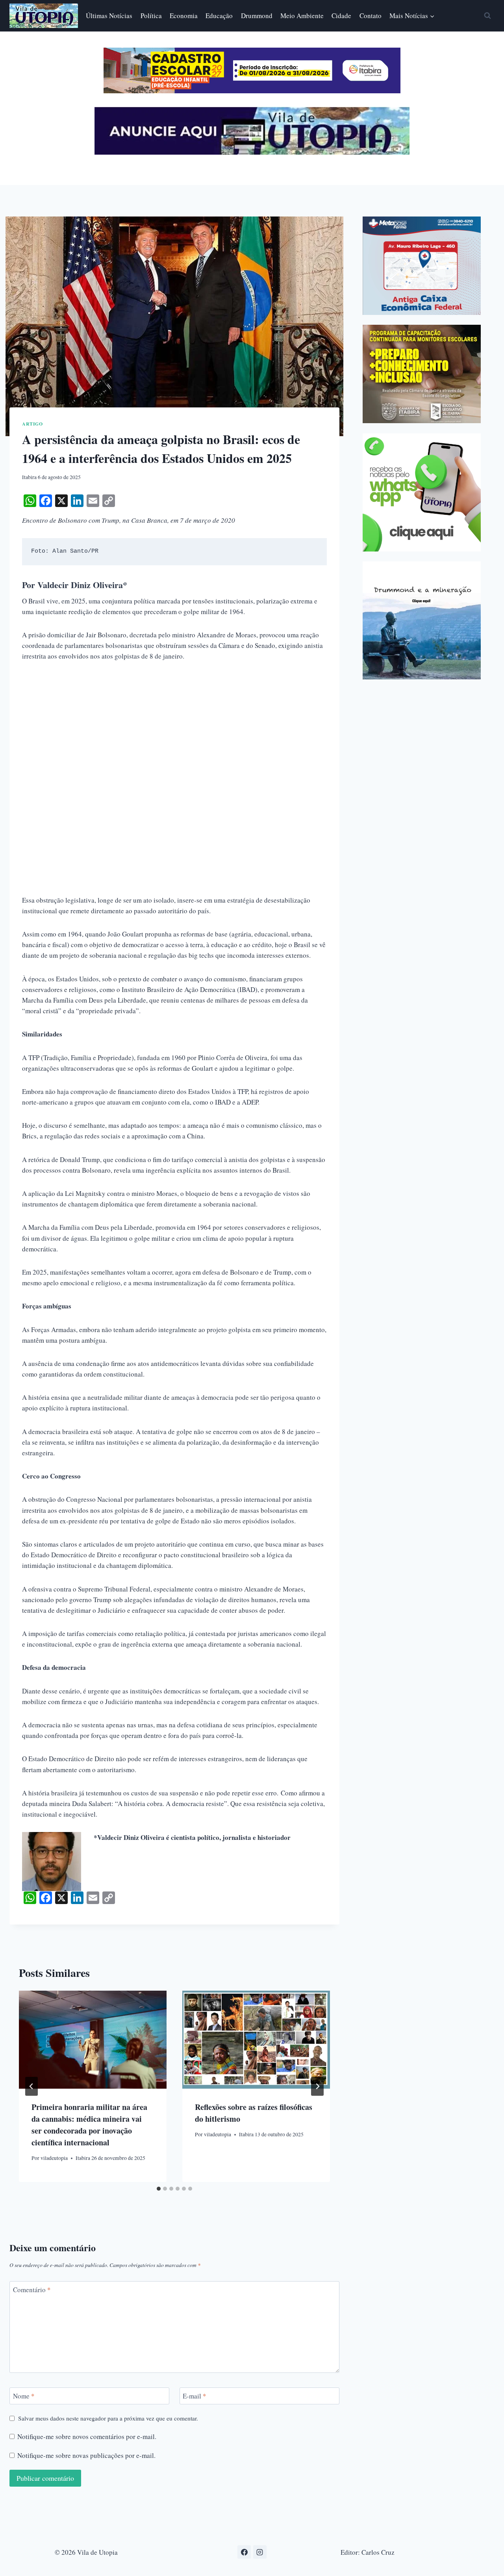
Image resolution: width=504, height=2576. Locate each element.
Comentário (32, 2290)
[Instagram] (260, 2552)
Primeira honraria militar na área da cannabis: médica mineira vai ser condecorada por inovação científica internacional (89, 2125)
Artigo (32, 424)
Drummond (257, 16)
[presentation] (93, 2040)
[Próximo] (317, 2086)
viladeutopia (54, 2158)
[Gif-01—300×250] (422, 266)
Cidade (341, 16)
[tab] (159, 2189)
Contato (371, 16)
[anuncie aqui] (252, 153)
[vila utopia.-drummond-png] (422, 620)
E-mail (195, 2396)
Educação (219, 16)
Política (151, 16)
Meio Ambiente (302, 16)
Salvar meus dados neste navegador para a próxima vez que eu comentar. (108, 2418)
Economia (184, 16)
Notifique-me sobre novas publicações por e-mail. (86, 2456)
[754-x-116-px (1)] (252, 91)
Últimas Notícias (109, 16)
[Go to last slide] (31, 2086)
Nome (24, 2396)
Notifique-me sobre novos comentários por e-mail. (87, 2437)
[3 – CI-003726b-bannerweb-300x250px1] (422, 374)
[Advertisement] (174, 729)
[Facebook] (244, 2552)
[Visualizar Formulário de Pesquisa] (487, 16)
